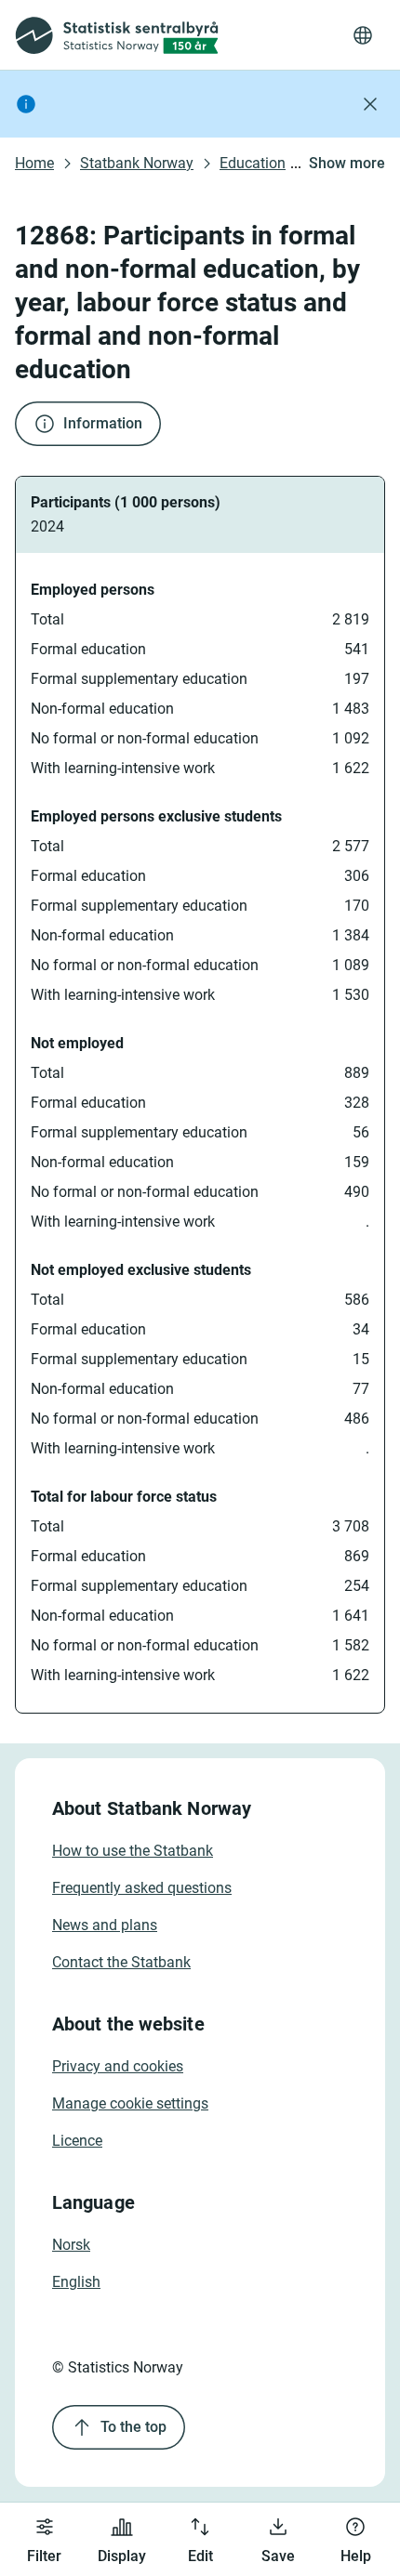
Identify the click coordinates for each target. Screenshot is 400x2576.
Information (103, 423)
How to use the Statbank (133, 1851)
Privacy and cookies (118, 2066)
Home (34, 163)
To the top (133, 2427)
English (76, 2282)
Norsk (71, 2245)
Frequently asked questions (142, 1888)
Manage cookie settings (130, 2103)
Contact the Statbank (121, 1962)
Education (253, 163)
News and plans (105, 1925)
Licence (77, 2141)
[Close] (370, 104)
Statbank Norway (137, 163)
